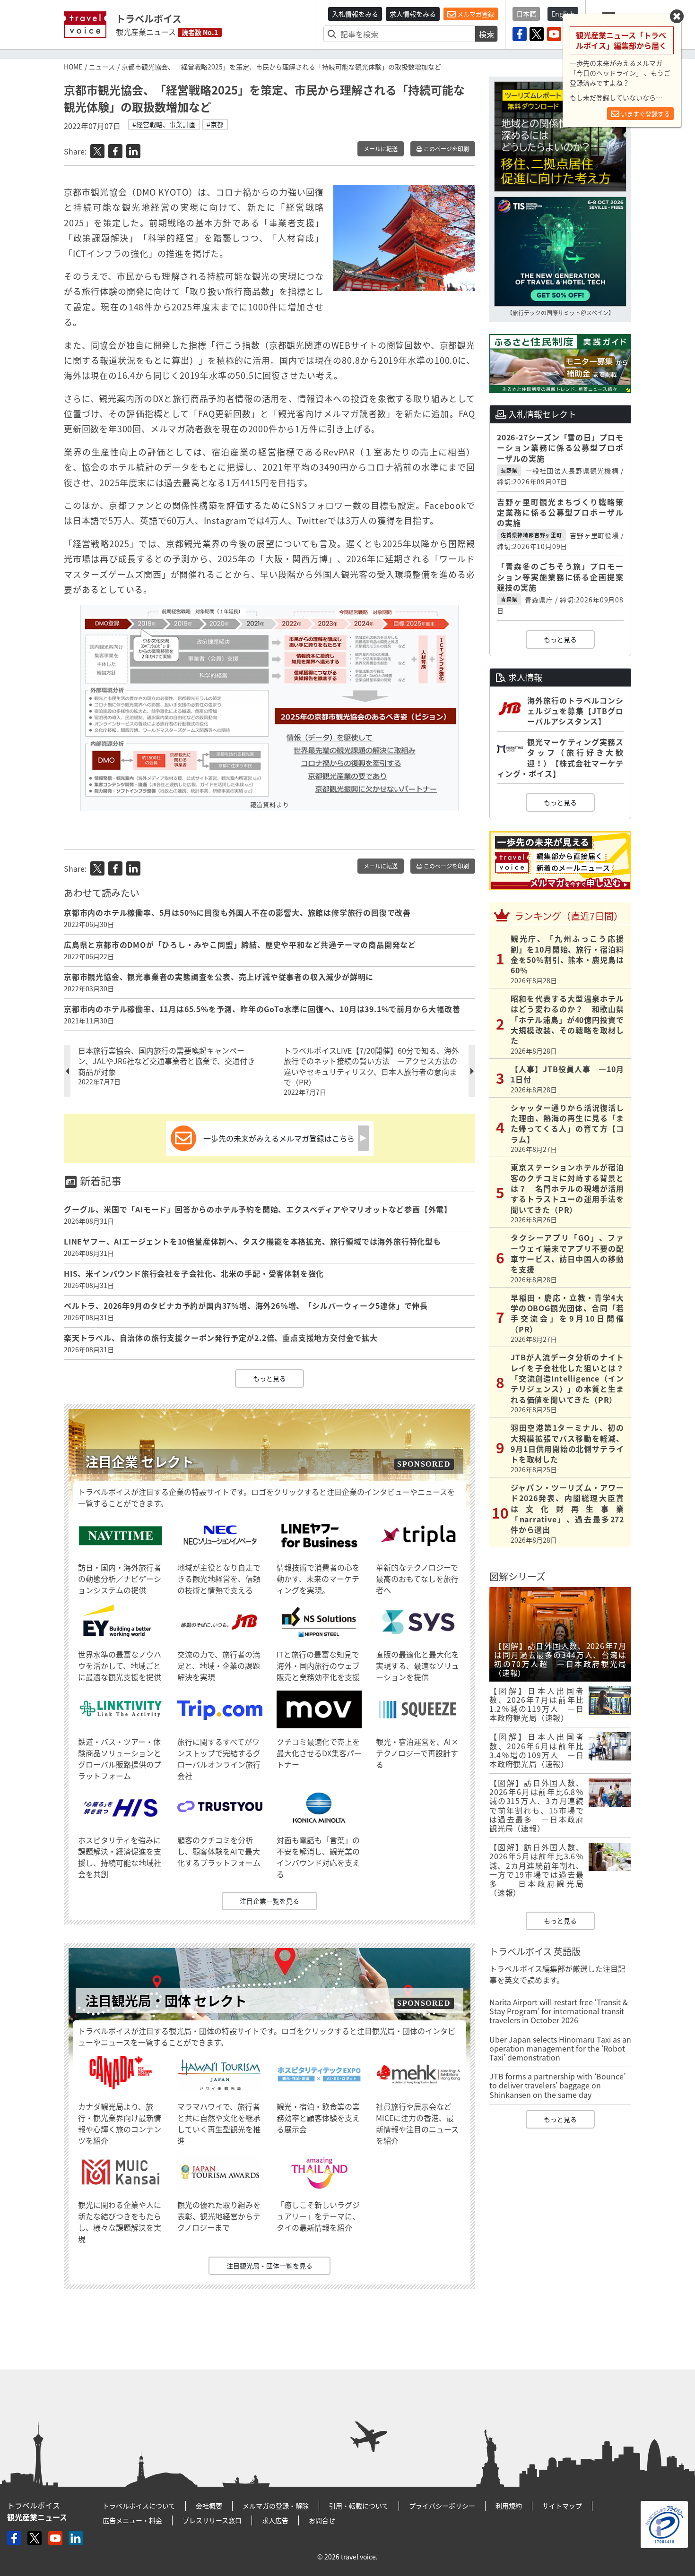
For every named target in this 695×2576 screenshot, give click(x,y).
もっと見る (269, 1378)
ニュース (102, 67)
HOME (73, 67)
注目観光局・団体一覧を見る (269, 2266)
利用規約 (509, 2506)
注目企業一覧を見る (269, 1901)
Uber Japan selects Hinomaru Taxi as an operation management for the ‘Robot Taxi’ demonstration (560, 2048)
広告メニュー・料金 (132, 2520)
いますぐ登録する (645, 114)
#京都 (215, 124)
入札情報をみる (355, 14)
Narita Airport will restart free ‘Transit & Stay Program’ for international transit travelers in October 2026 (559, 2011)
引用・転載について (359, 2506)
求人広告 (275, 2520)
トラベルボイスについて (139, 2506)
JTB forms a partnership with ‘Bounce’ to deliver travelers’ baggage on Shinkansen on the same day (557, 2085)
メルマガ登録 (475, 14)
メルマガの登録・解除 (276, 2506)
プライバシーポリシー (442, 2506)
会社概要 (209, 2506)
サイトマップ (562, 2506)
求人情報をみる (413, 14)
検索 (486, 34)
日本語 (526, 14)
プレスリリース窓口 (212, 2520)
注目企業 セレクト (139, 1462)
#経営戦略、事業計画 (164, 124)
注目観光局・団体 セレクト (166, 2001)
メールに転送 (381, 149)
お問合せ (322, 2520)
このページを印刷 (446, 149)
